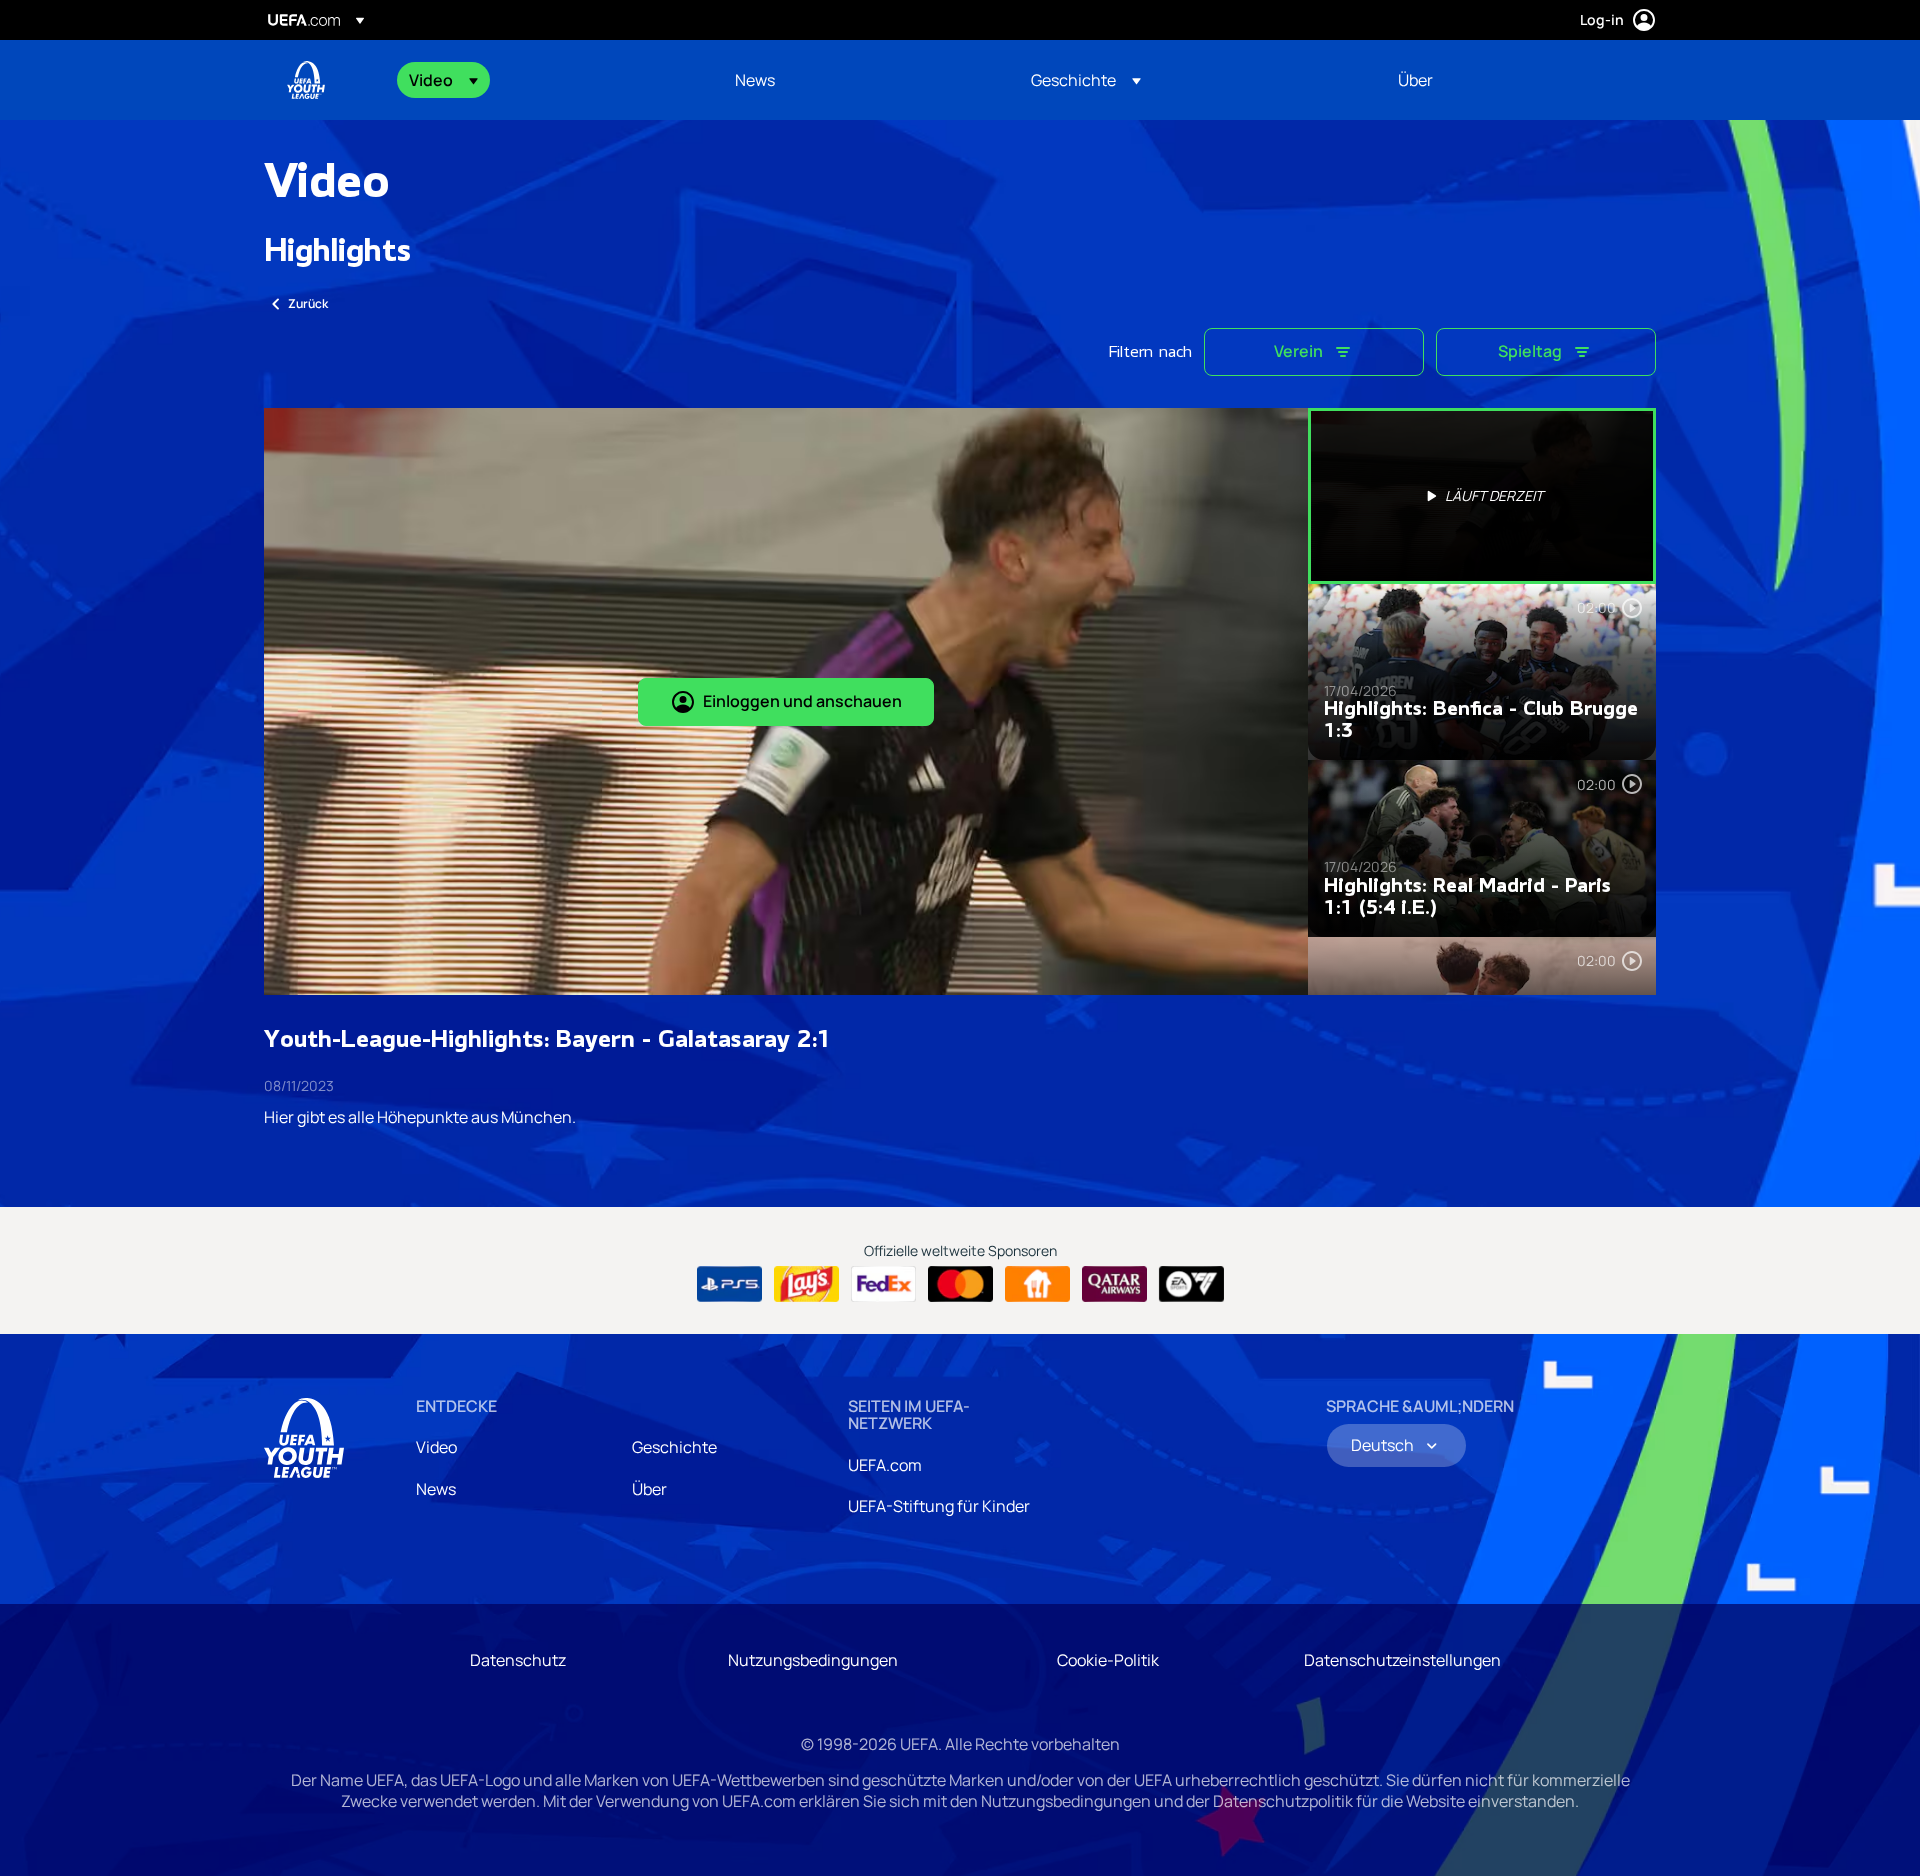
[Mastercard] (960, 1284)
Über (649, 1489)
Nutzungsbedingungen (813, 1660)
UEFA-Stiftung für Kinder (939, 1506)
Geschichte (674, 1447)
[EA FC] (1191, 1284)
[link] (755, 80)
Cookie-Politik (1108, 1660)
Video (436, 1447)
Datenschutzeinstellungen (1402, 1660)
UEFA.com (885, 1465)
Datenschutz (518, 1660)
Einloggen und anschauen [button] (802, 701)
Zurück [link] (308, 303)
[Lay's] (806, 1284)
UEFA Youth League (306, 80)
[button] (443, 80)
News (436, 1489)
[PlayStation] (729, 1284)
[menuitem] (547, 80)
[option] (1482, 496)
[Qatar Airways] (1114, 1284)
